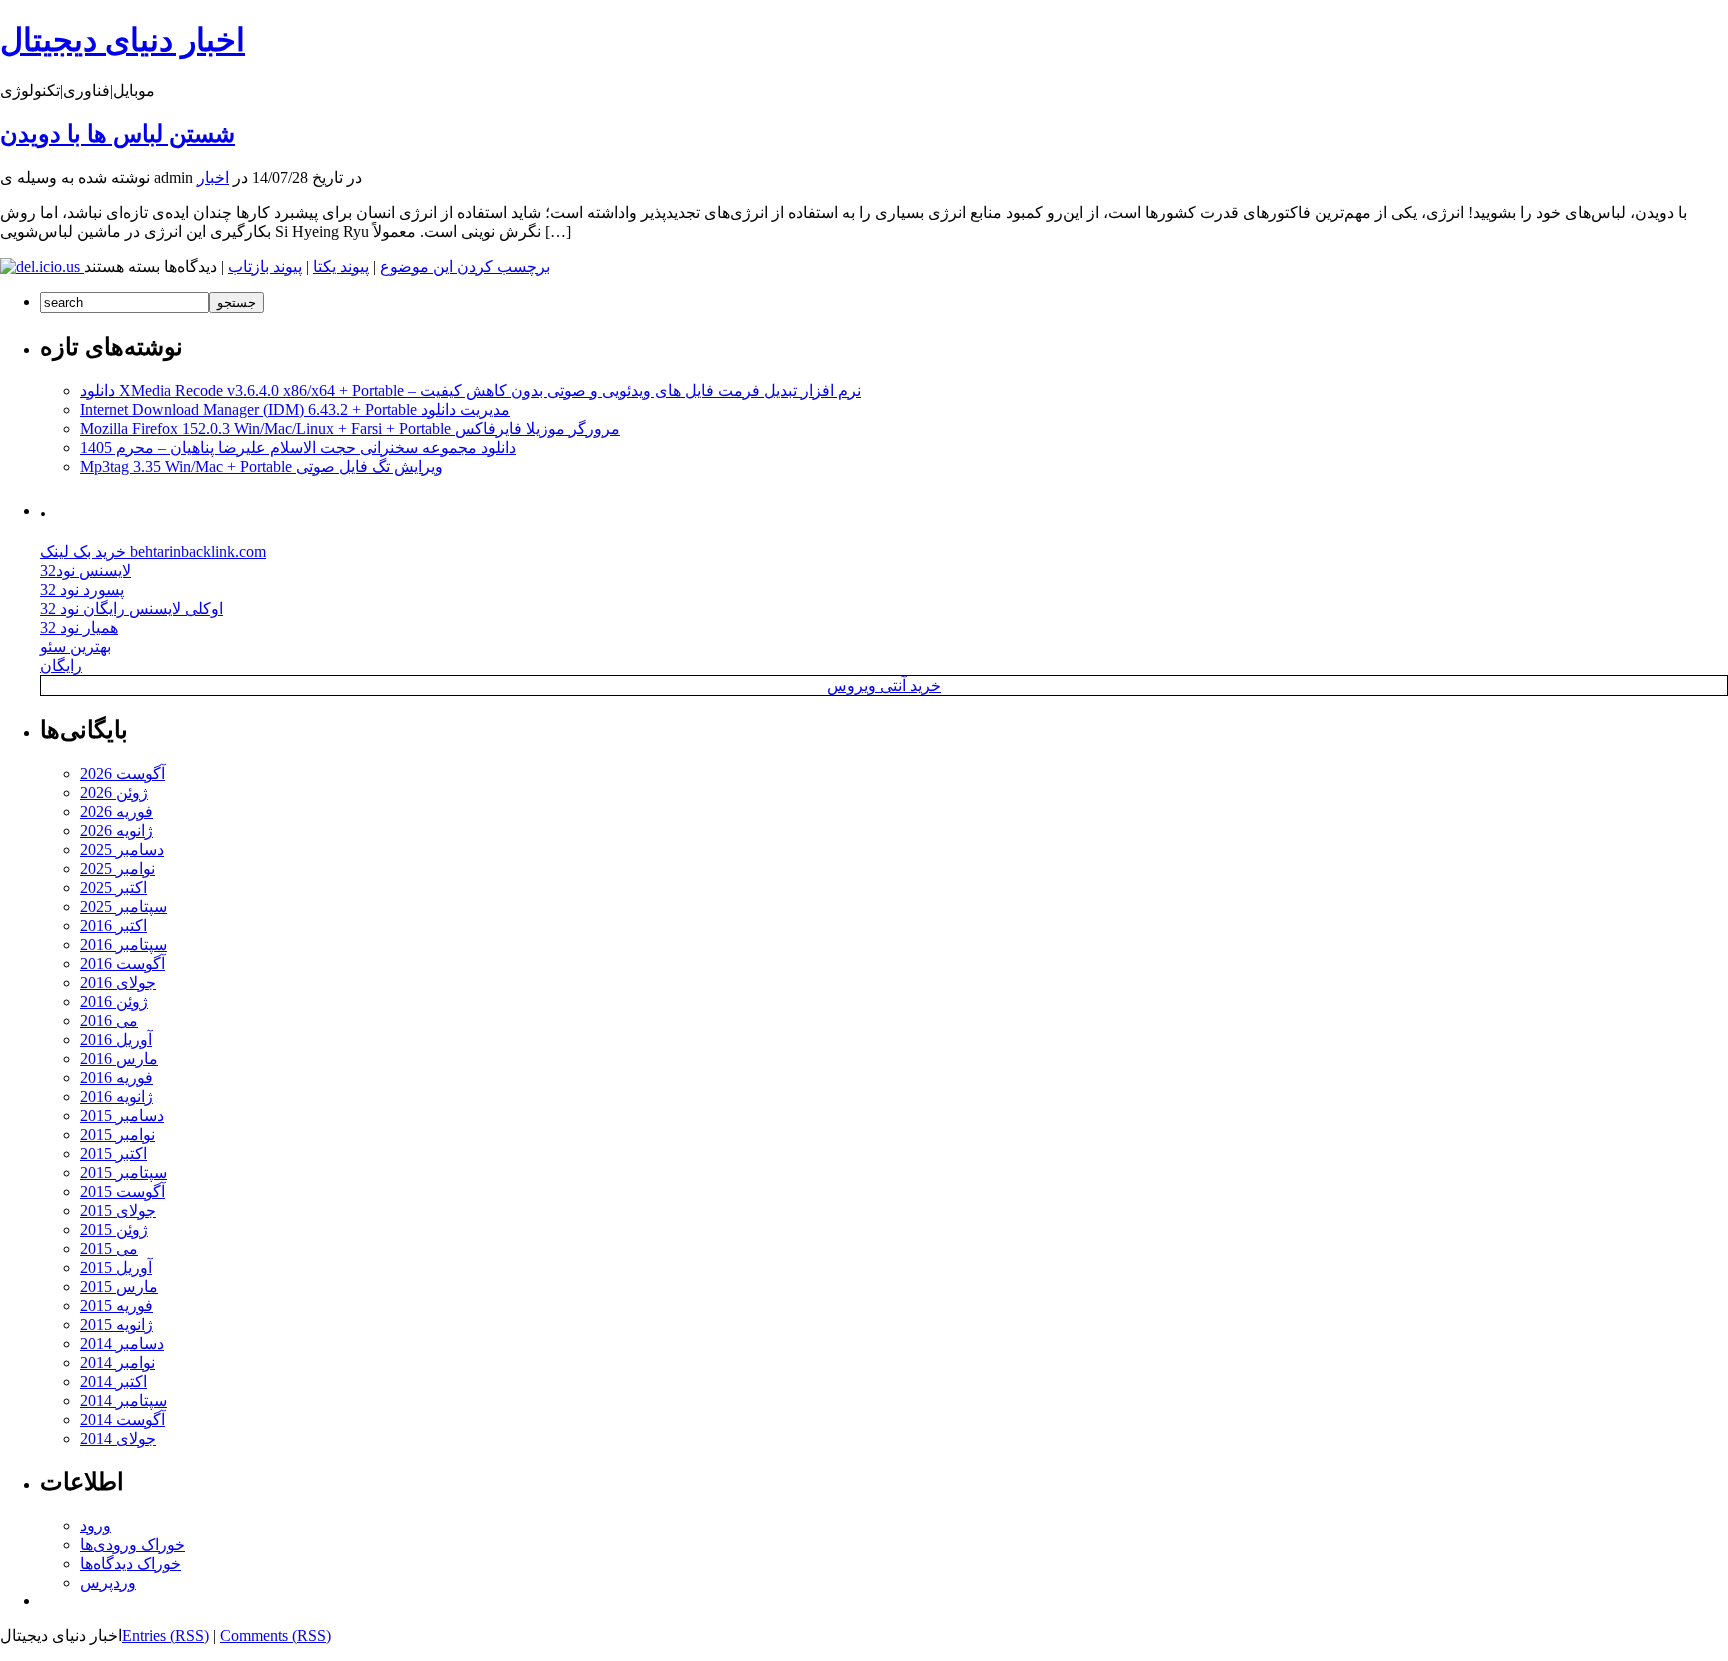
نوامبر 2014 (117, 1362)
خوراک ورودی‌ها (132, 1544)
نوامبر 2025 (117, 868)
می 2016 (109, 1020)
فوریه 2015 (116, 1305)
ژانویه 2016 (116, 1096)
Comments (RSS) (275, 1635)
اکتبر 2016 (113, 925)
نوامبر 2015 (117, 1134)
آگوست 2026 (122, 773)
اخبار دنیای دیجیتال (122, 40)
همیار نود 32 (79, 627)
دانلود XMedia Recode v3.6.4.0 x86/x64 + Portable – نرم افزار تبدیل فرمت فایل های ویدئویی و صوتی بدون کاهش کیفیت (470, 390)
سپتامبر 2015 (123, 1172)
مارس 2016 (119, 1058)
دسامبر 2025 (122, 849)
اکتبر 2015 (113, 1153)
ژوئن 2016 (114, 1001)
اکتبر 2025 (113, 887)
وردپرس (108, 1582)
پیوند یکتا (341, 266)
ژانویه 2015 (116, 1324)
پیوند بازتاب (265, 266)
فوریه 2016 (116, 1077)
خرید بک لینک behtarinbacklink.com (153, 551)
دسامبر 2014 (122, 1343)
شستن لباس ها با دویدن (117, 134)
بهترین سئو (75, 646)
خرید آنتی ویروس (884, 685)
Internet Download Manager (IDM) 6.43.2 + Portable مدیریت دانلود (295, 409)
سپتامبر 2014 (123, 1400)
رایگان (61, 665)
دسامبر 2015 (122, 1115)
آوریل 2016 (116, 1039)
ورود (95, 1525)
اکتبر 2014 (113, 1381)
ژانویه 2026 (116, 830)
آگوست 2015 (122, 1191)
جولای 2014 (118, 1438)
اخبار (213, 177)
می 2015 (109, 1248)
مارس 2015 (119, 1286)
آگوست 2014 (122, 1419)
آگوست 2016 (122, 963)
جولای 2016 (118, 982)
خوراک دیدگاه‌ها (130, 1563)
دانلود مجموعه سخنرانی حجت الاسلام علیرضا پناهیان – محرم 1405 (298, 447)
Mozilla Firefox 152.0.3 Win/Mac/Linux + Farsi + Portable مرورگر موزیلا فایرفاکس (350, 428)
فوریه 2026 (116, 811)
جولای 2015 (118, 1210)
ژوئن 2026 (114, 792)
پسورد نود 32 (82, 589)
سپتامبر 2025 (123, 906)
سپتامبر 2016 (123, 944)
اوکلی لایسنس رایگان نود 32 (131, 608)
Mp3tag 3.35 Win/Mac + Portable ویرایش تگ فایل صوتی (261, 466)
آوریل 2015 (116, 1267)
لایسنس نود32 (85, 570)
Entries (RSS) (165, 1635)
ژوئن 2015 (114, 1229)
